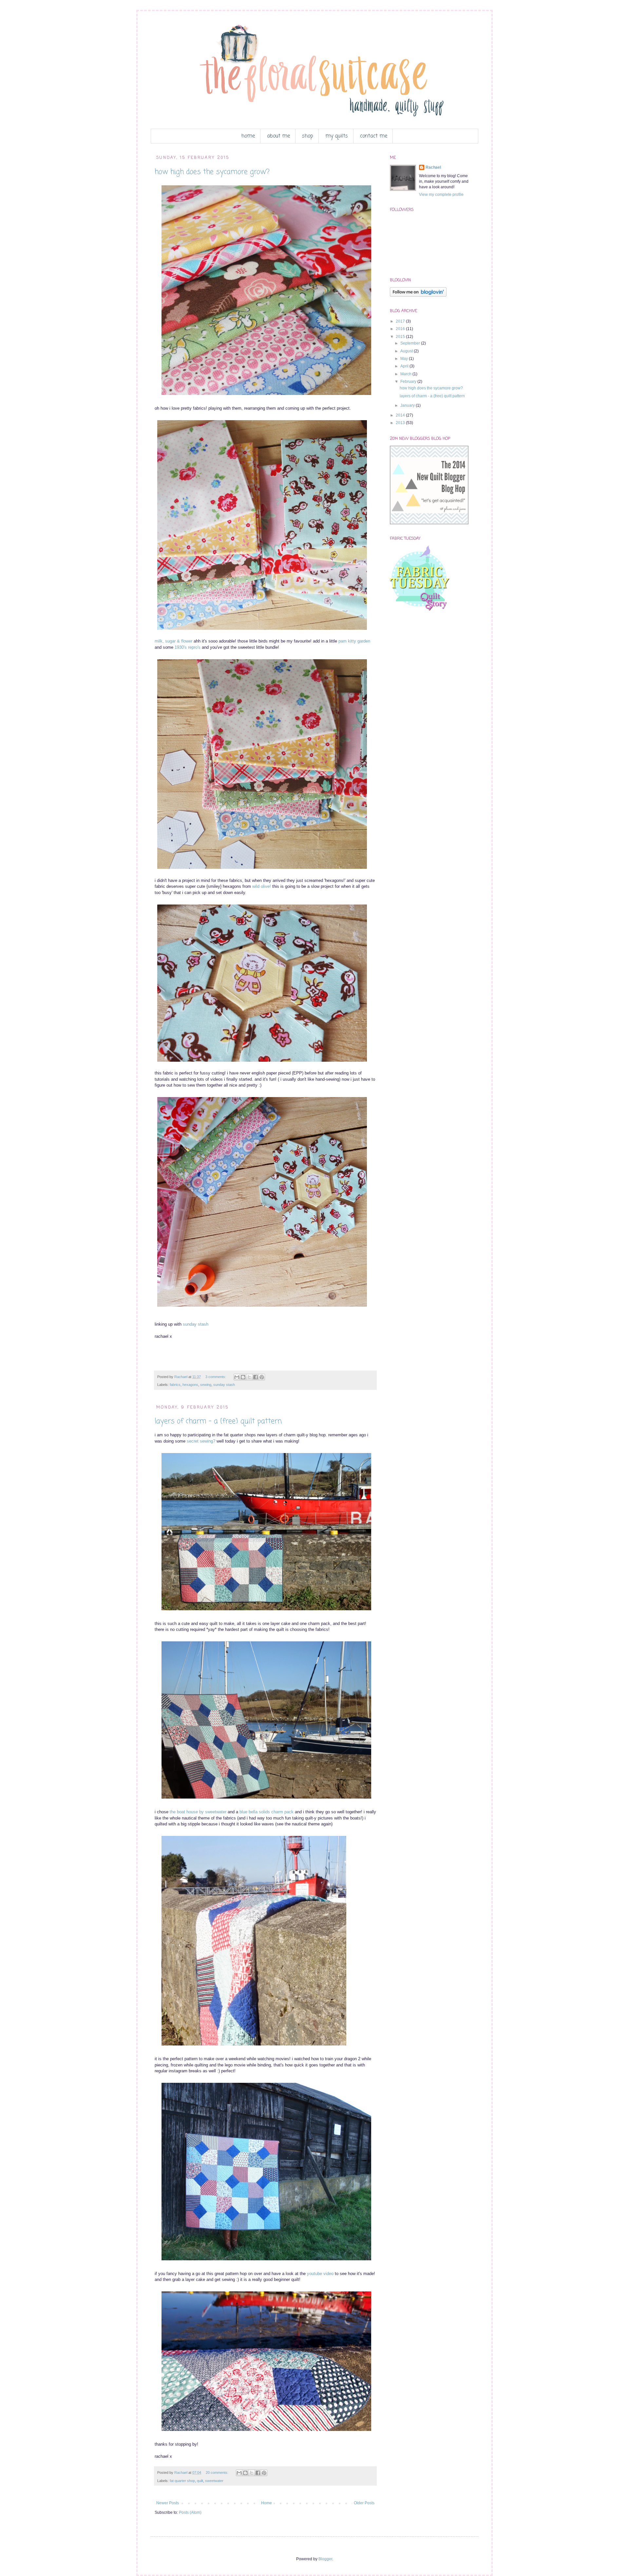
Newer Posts (168, 2503)
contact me (374, 136)
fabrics (175, 1385)
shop (308, 136)
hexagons (190, 1385)
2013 (401, 423)
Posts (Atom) (190, 2512)
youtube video (320, 2274)
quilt (200, 2481)
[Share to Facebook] (256, 1377)
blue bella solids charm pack (267, 1812)
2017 (401, 321)
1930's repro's (188, 647)
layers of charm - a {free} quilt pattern (218, 1421)
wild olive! (262, 886)
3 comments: (216, 1377)
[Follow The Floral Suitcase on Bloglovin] (418, 295)
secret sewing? (201, 1441)
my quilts (337, 136)
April (405, 366)
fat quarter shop (182, 2481)
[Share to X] (249, 1377)
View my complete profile (441, 195)
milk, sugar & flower (173, 641)
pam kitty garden (354, 641)
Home (267, 2503)
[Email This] (237, 1377)
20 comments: (218, 2473)
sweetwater (214, 2481)
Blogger (325, 2559)
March (406, 374)
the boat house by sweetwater (198, 1812)
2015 (401, 337)
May (405, 359)
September (411, 343)
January (408, 405)
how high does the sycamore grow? (212, 172)
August (407, 351)
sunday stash (196, 1324)
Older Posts (364, 2503)
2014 (401, 415)
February (409, 382)
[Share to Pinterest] (262, 1377)
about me (278, 136)
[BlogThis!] (243, 1377)
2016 (401, 329)
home (248, 136)
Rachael (433, 167)
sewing (206, 1385)
